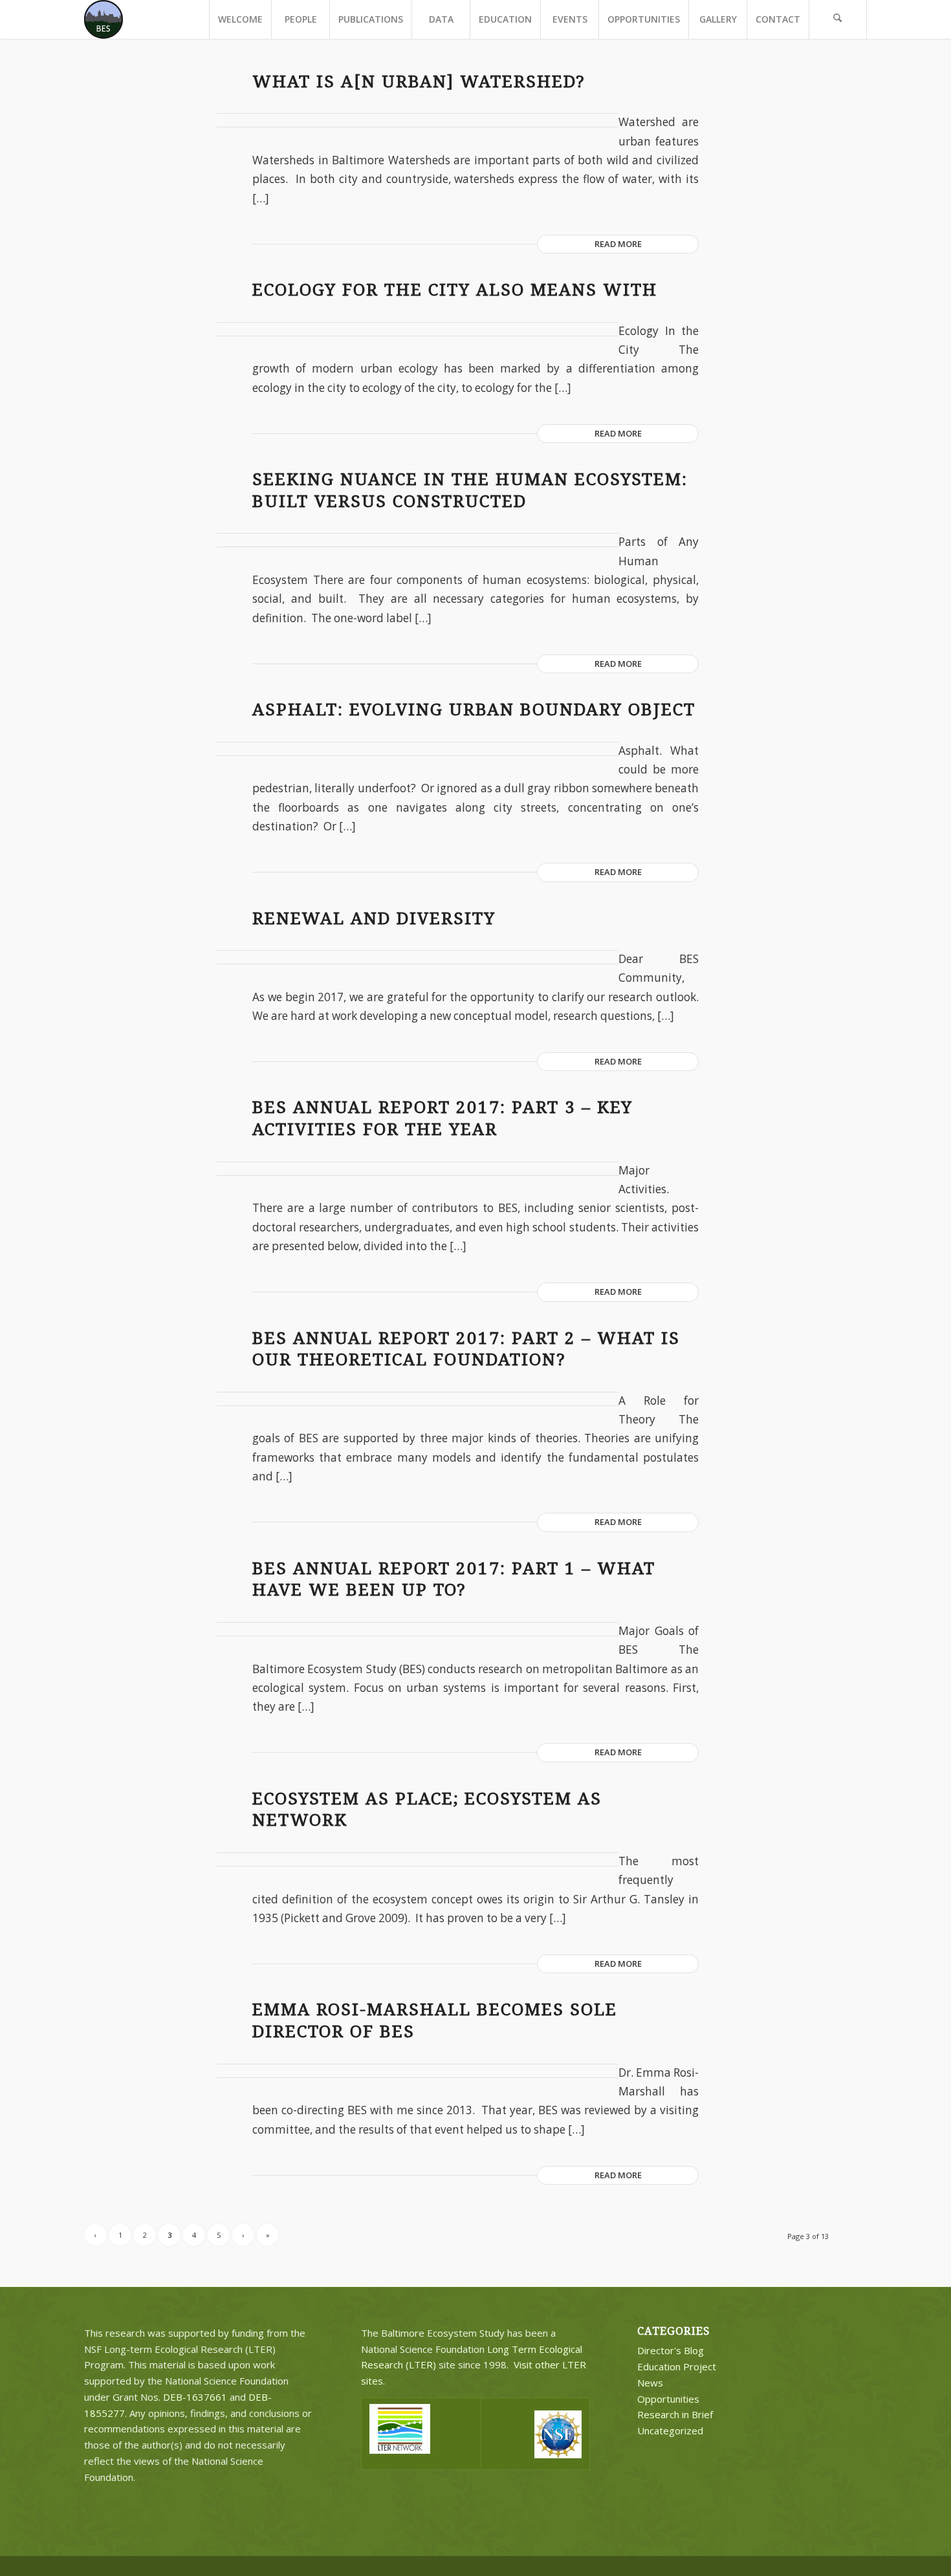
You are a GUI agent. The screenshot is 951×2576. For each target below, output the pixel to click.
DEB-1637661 (195, 2397)
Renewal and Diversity (374, 918)
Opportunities (668, 2399)
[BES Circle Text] (104, 19)
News (650, 2383)
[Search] (838, 19)
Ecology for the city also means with (455, 290)
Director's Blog (671, 2350)
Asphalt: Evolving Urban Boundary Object (474, 709)
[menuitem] (240, 19)
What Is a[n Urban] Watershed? (419, 81)
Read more (618, 244)
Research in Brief (675, 2414)
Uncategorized (670, 2430)
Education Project (677, 2366)
